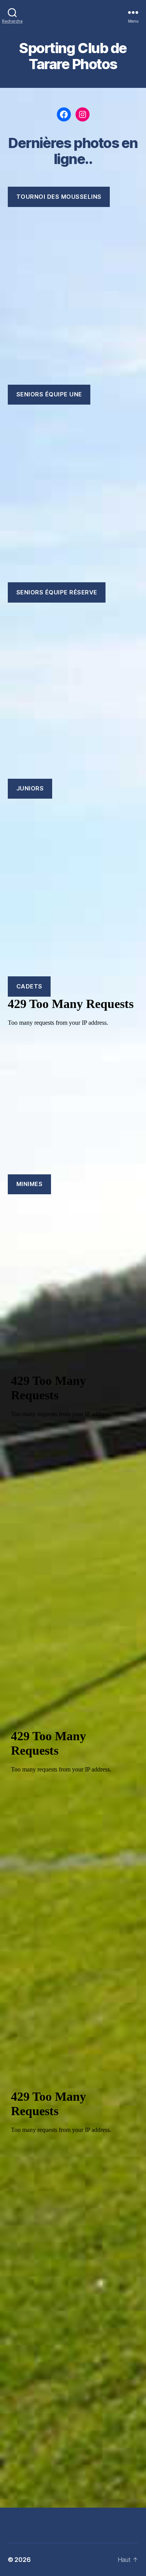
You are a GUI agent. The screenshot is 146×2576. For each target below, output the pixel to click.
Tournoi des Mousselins (59, 197)
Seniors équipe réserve (57, 592)
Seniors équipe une (49, 394)
